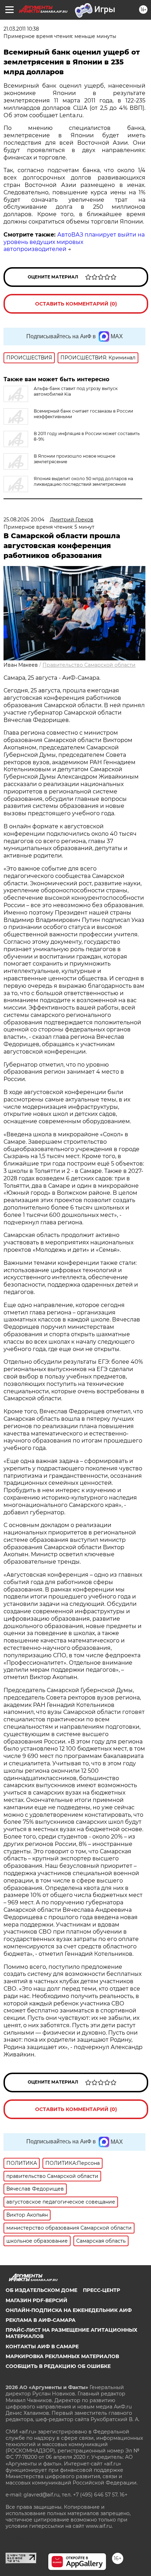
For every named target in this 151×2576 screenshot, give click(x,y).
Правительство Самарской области (89, 665)
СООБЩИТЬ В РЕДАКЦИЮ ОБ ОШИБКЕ (58, 2366)
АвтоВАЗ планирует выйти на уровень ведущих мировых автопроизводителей (74, 242)
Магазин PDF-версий (37, 2300)
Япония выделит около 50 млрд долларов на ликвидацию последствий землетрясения (83, 481)
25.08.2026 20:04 (24, 520)
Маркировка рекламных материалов (62, 2356)
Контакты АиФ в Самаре (42, 2346)
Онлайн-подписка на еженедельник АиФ (69, 2310)
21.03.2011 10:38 (21, 29)
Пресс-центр (101, 2290)
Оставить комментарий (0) (76, 304)
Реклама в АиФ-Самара (41, 2320)
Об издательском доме (41, 2290)
